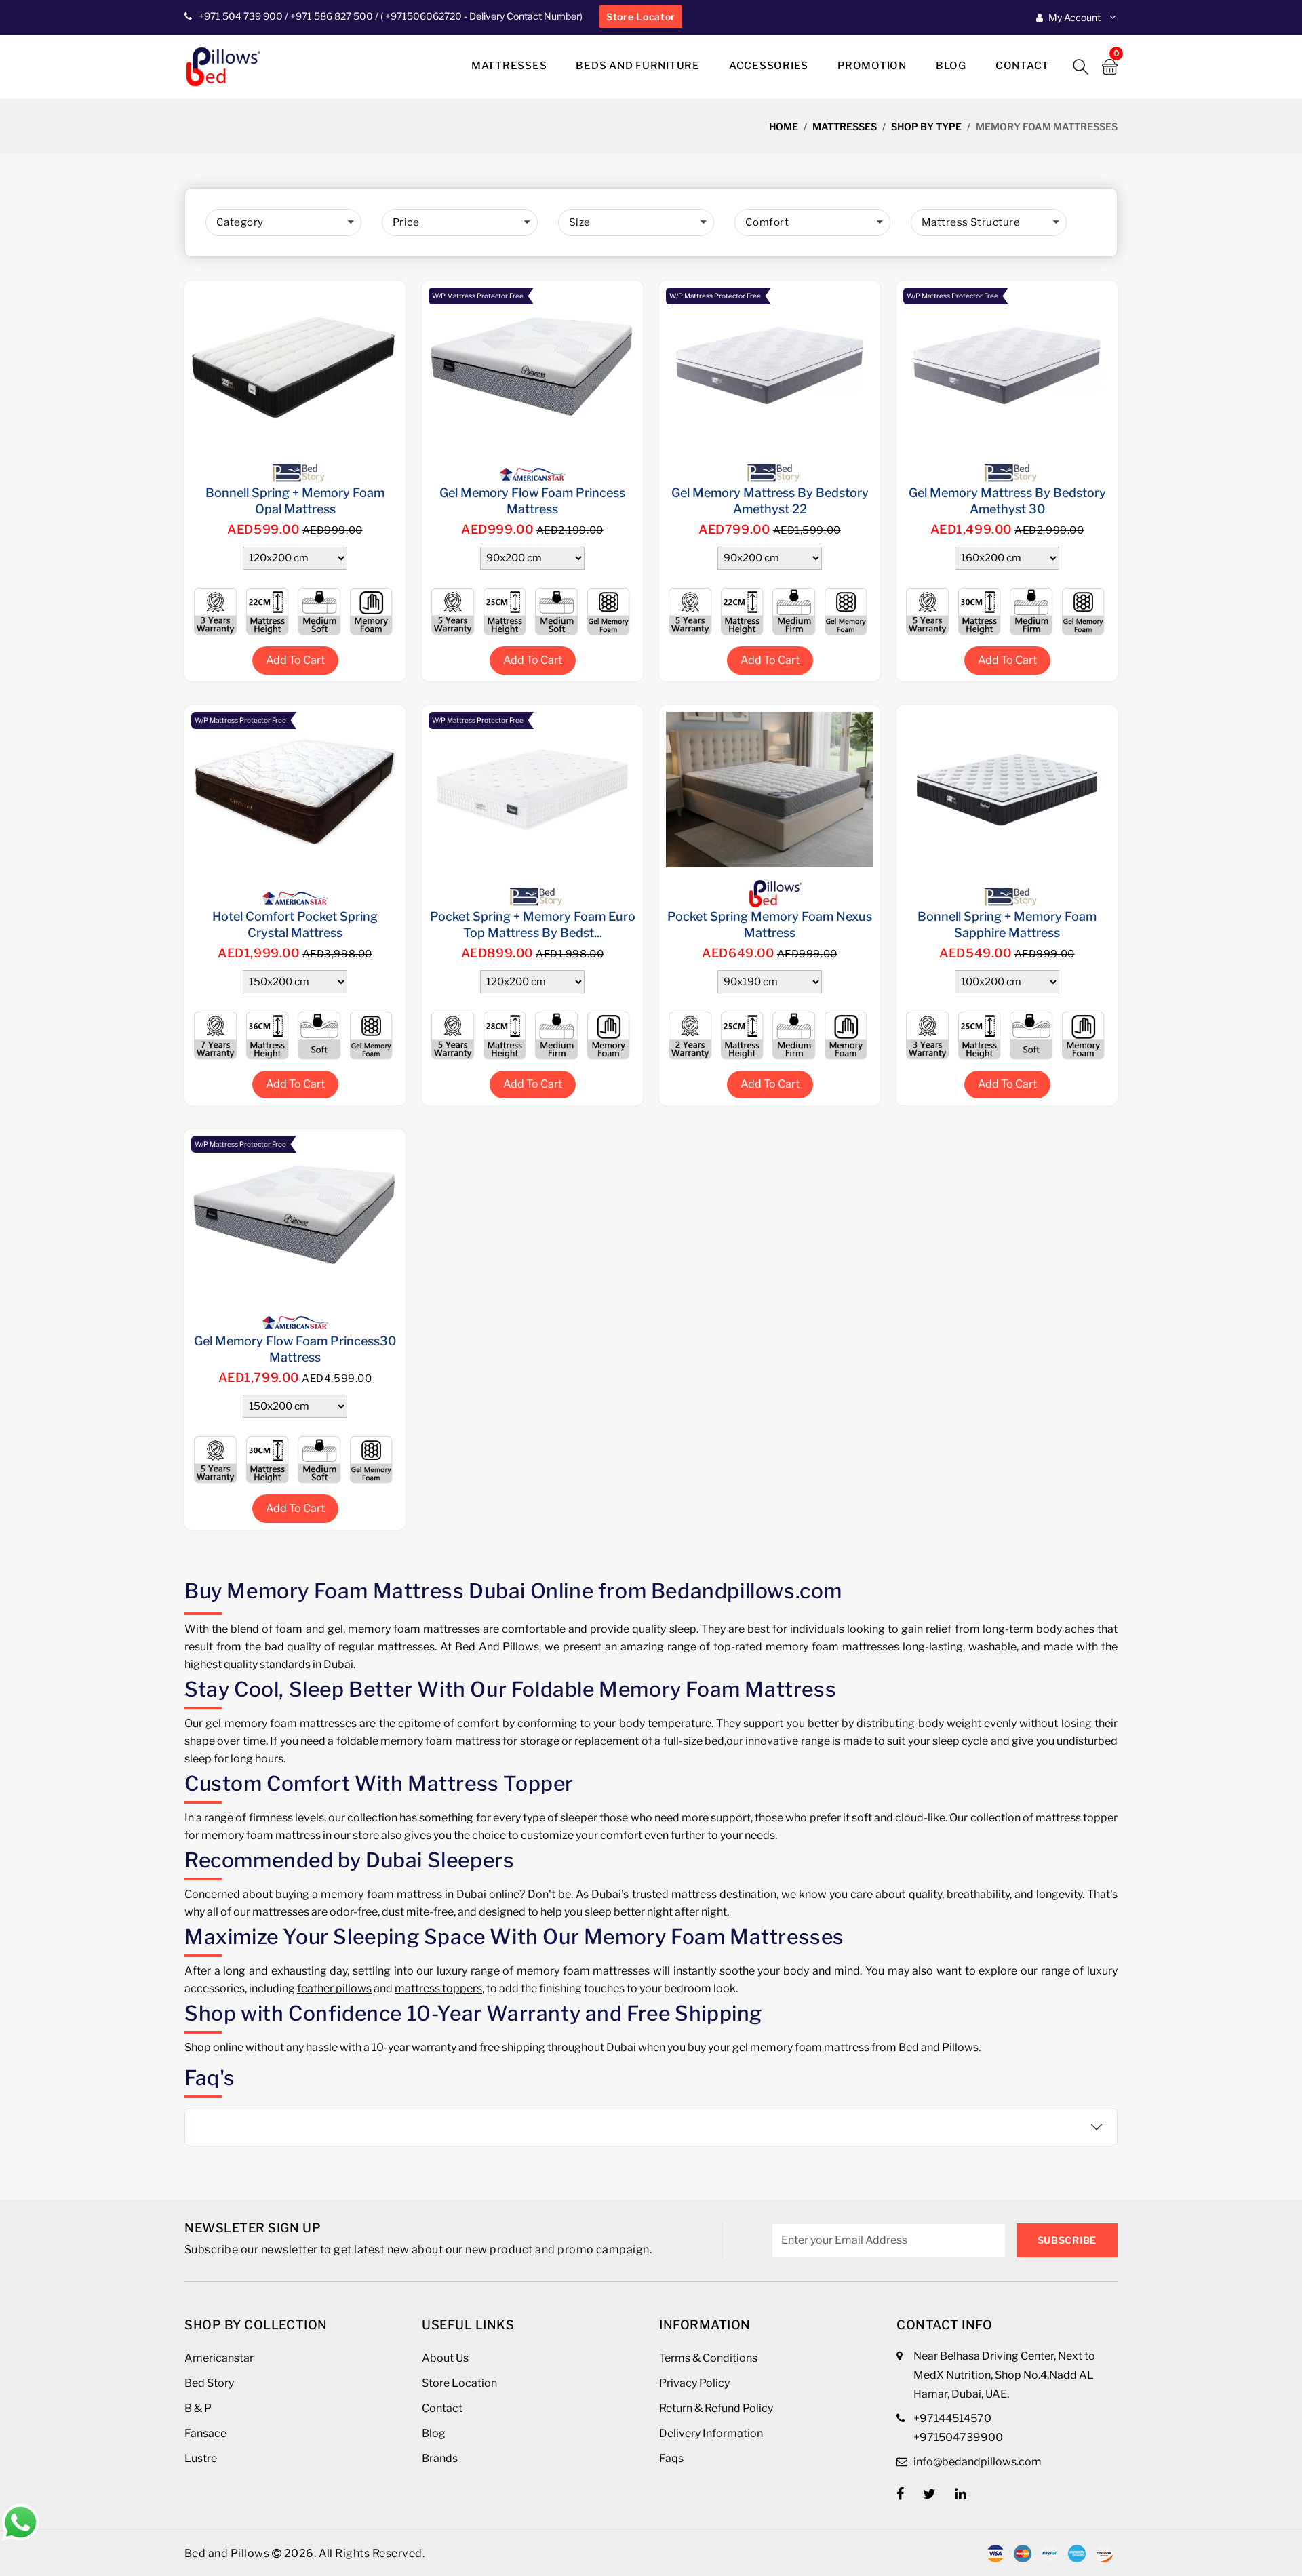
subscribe (1067, 2240)
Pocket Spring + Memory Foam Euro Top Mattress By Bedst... (533, 925)
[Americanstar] (532, 466)
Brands (440, 2458)
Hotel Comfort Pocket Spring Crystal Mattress (295, 925)
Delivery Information (711, 2433)
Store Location (459, 2383)
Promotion (872, 66)
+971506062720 (422, 16)
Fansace (205, 2433)
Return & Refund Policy (716, 2408)
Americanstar (219, 2358)
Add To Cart (295, 660)
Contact (1022, 66)
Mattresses (509, 66)
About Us (445, 2358)
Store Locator (641, 17)
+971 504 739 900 (241, 16)
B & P (198, 2408)
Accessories (769, 66)
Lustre (201, 2458)
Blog (951, 66)
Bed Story (209, 2383)
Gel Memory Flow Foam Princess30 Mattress (295, 1349)
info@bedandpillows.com (978, 2462)
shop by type (926, 126)
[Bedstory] (295, 466)
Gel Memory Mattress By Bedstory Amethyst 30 (1007, 501)
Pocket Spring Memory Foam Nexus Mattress (770, 925)
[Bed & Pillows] (770, 890)
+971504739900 (958, 2437)
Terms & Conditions (708, 2358)
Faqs (671, 2458)
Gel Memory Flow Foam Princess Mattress (532, 501)
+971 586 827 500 (332, 16)
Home (784, 126)
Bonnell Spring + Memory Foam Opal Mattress (295, 501)
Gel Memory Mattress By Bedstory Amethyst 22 (770, 501)
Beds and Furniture (638, 66)
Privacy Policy (694, 2383)
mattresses (845, 126)
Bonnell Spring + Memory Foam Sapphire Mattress (1007, 925)
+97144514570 (952, 2418)
